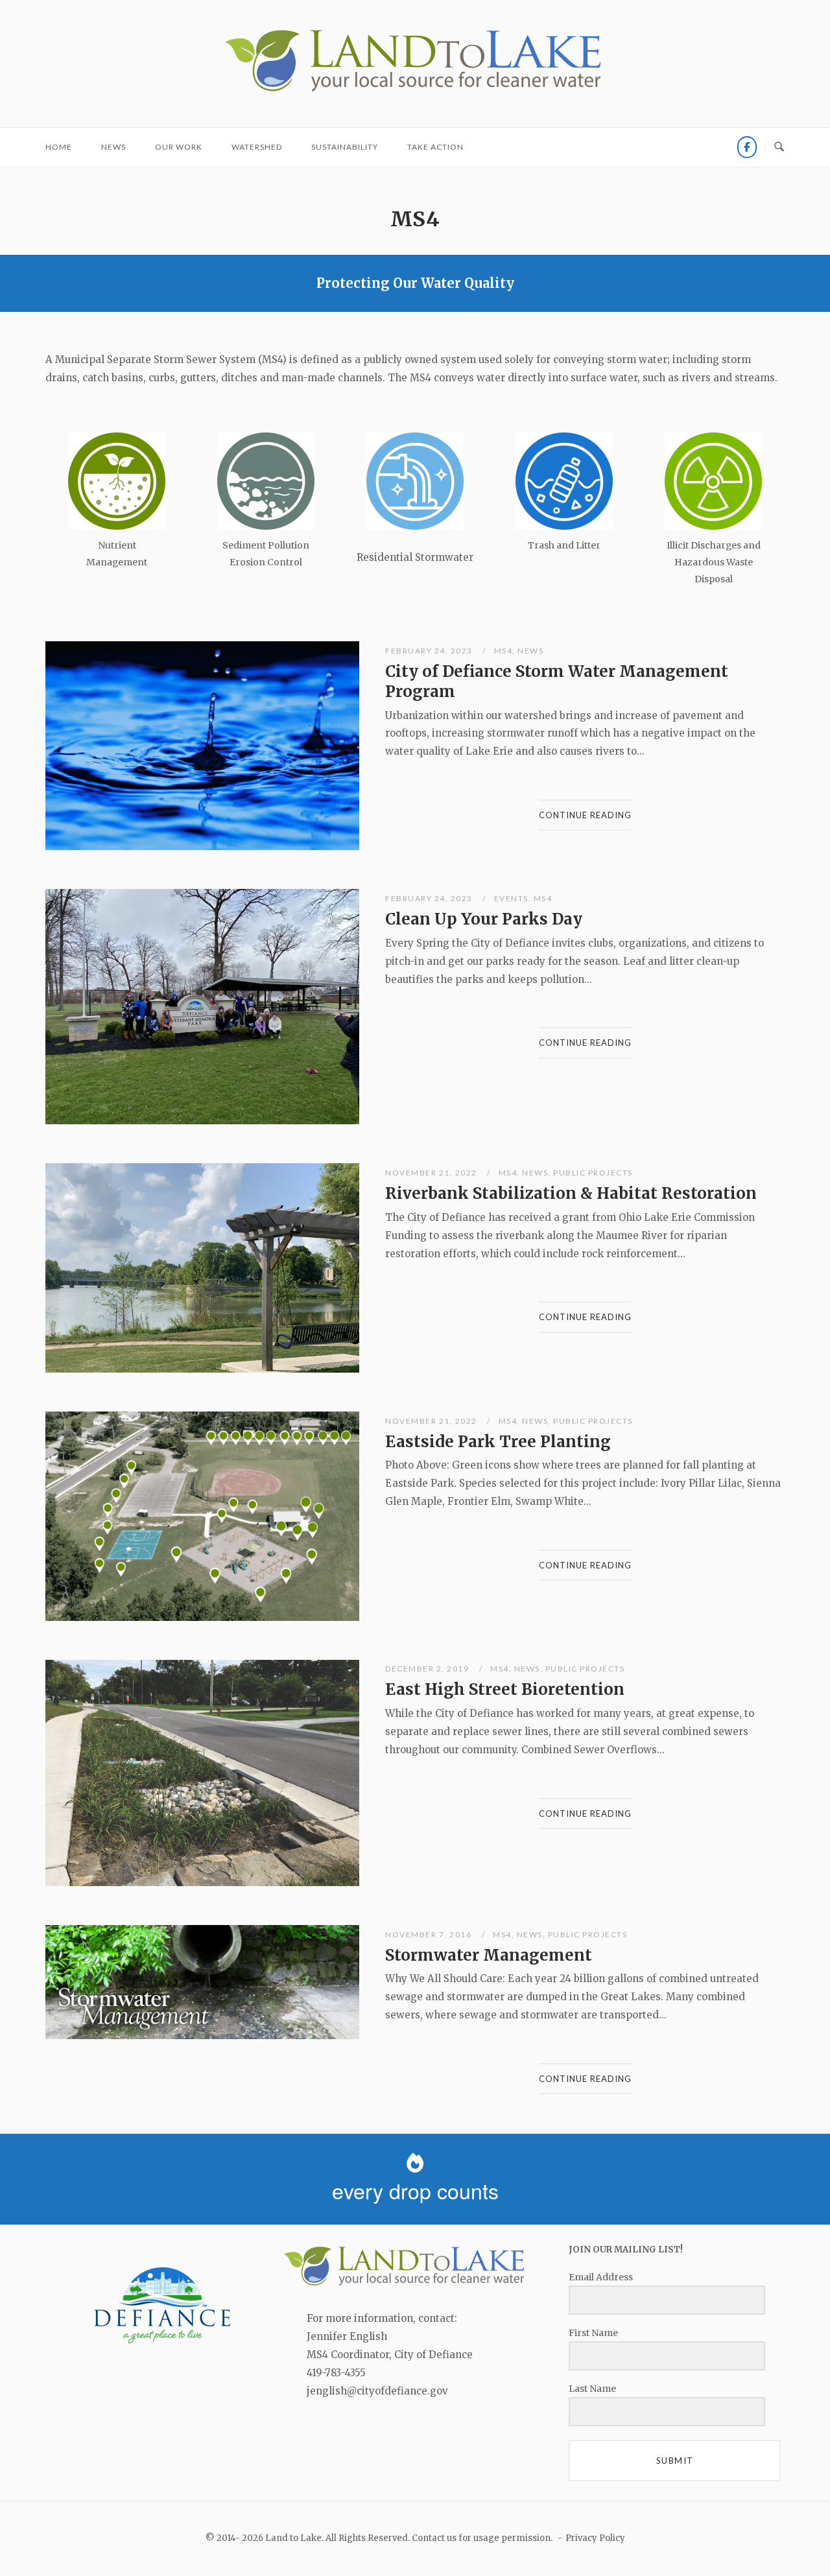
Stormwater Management (489, 1955)
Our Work (179, 147)
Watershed (257, 147)
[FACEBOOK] (747, 147)
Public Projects (593, 1173)
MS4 (504, 651)
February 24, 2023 (430, 651)
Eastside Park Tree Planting (498, 1442)
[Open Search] (779, 147)
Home (59, 147)
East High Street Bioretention (505, 1689)
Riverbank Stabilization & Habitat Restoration (571, 1193)
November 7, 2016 (430, 1934)
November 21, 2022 (432, 1173)
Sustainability (345, 147)
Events (511, 898)
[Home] (415, 92)
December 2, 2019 (428, 1669)
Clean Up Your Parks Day (484, 919)
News (113, 147)
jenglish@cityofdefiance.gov (377, 2391)
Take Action (435, 147)
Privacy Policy (595, 2538)
